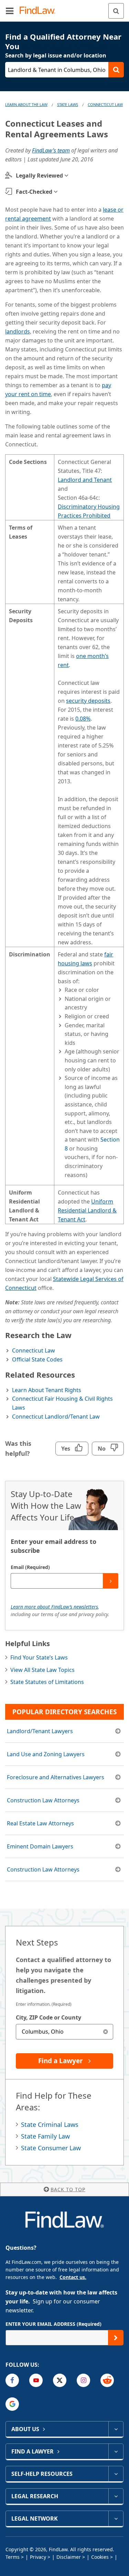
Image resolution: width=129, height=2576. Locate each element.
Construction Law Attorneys (43, 1800)
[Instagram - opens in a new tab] (83, 2380)
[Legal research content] (116, 2496)
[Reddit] (107, 2380)
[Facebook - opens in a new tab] (12, 2380)
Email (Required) (30, 1567)
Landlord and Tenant (85, 480)
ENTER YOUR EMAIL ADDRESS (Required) (53, 2324)
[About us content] (116, 2429)
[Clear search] (105, 2032)
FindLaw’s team (51, 150)
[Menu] (10, 11)
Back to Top (68, 2189)
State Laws (68, 104)
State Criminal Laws (50, 2124)
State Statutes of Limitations (47, 1682)
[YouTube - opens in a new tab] (36, 2380)
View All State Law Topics (42, 1670)
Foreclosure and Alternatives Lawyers (56, 1777)
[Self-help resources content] (116, 2474)
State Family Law (45, 2136)
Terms (13, 2557)
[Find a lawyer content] (116, 2451)
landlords (18, 331)
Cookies (100, 2557)
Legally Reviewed (39, 176)
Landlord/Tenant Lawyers (40, 1731)
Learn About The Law (26, 104)
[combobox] (64, 2032)
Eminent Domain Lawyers (40, 1846)
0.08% (83, 719)
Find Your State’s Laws (39, 1657)
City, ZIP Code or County (49, 2017)
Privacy (38, 2557)
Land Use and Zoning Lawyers (46, 1754)
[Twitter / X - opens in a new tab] (60, 2380)
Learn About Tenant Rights (47, 1390)
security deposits (88, 701)
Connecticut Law (105, 104)
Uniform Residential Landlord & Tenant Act (87, 1210)
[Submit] (111, 1581)
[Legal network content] (116, 2519)
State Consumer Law (51, 2148)
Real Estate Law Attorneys (40, 1823)
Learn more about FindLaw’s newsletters (54, 1607)
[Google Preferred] (12, 2404)
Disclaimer (69, 2557)
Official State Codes (37, 1359)
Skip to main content (64, 8)
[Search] (116, 11)
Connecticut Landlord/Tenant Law (56, 1417)
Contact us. (73, 2277)
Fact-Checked (34, 192)
